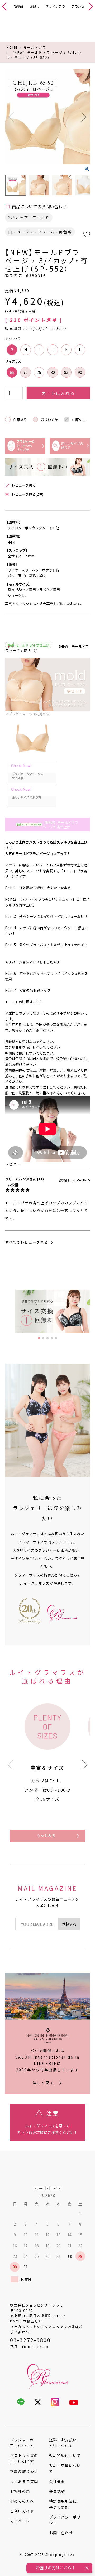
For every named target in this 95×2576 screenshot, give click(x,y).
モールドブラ (35, 47)
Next (84, 117)
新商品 (18, 6)
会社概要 (57, 2481)
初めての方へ (22, 2501)
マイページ (20, 2521)
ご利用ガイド (22, 2511)
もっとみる (46, 1835)
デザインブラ (55, 6)
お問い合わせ (61, 2533)
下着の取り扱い (24, 2471)
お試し (35, 6)
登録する (69, 1924)
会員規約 (57, 2491)
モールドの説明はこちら (24, 1002)
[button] (85, 1765)
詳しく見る (44, 2083)
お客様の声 (20, 2491)
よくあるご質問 (24, 2481)
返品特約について (65, 2455)
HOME (12, 47)
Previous (11, 117)
